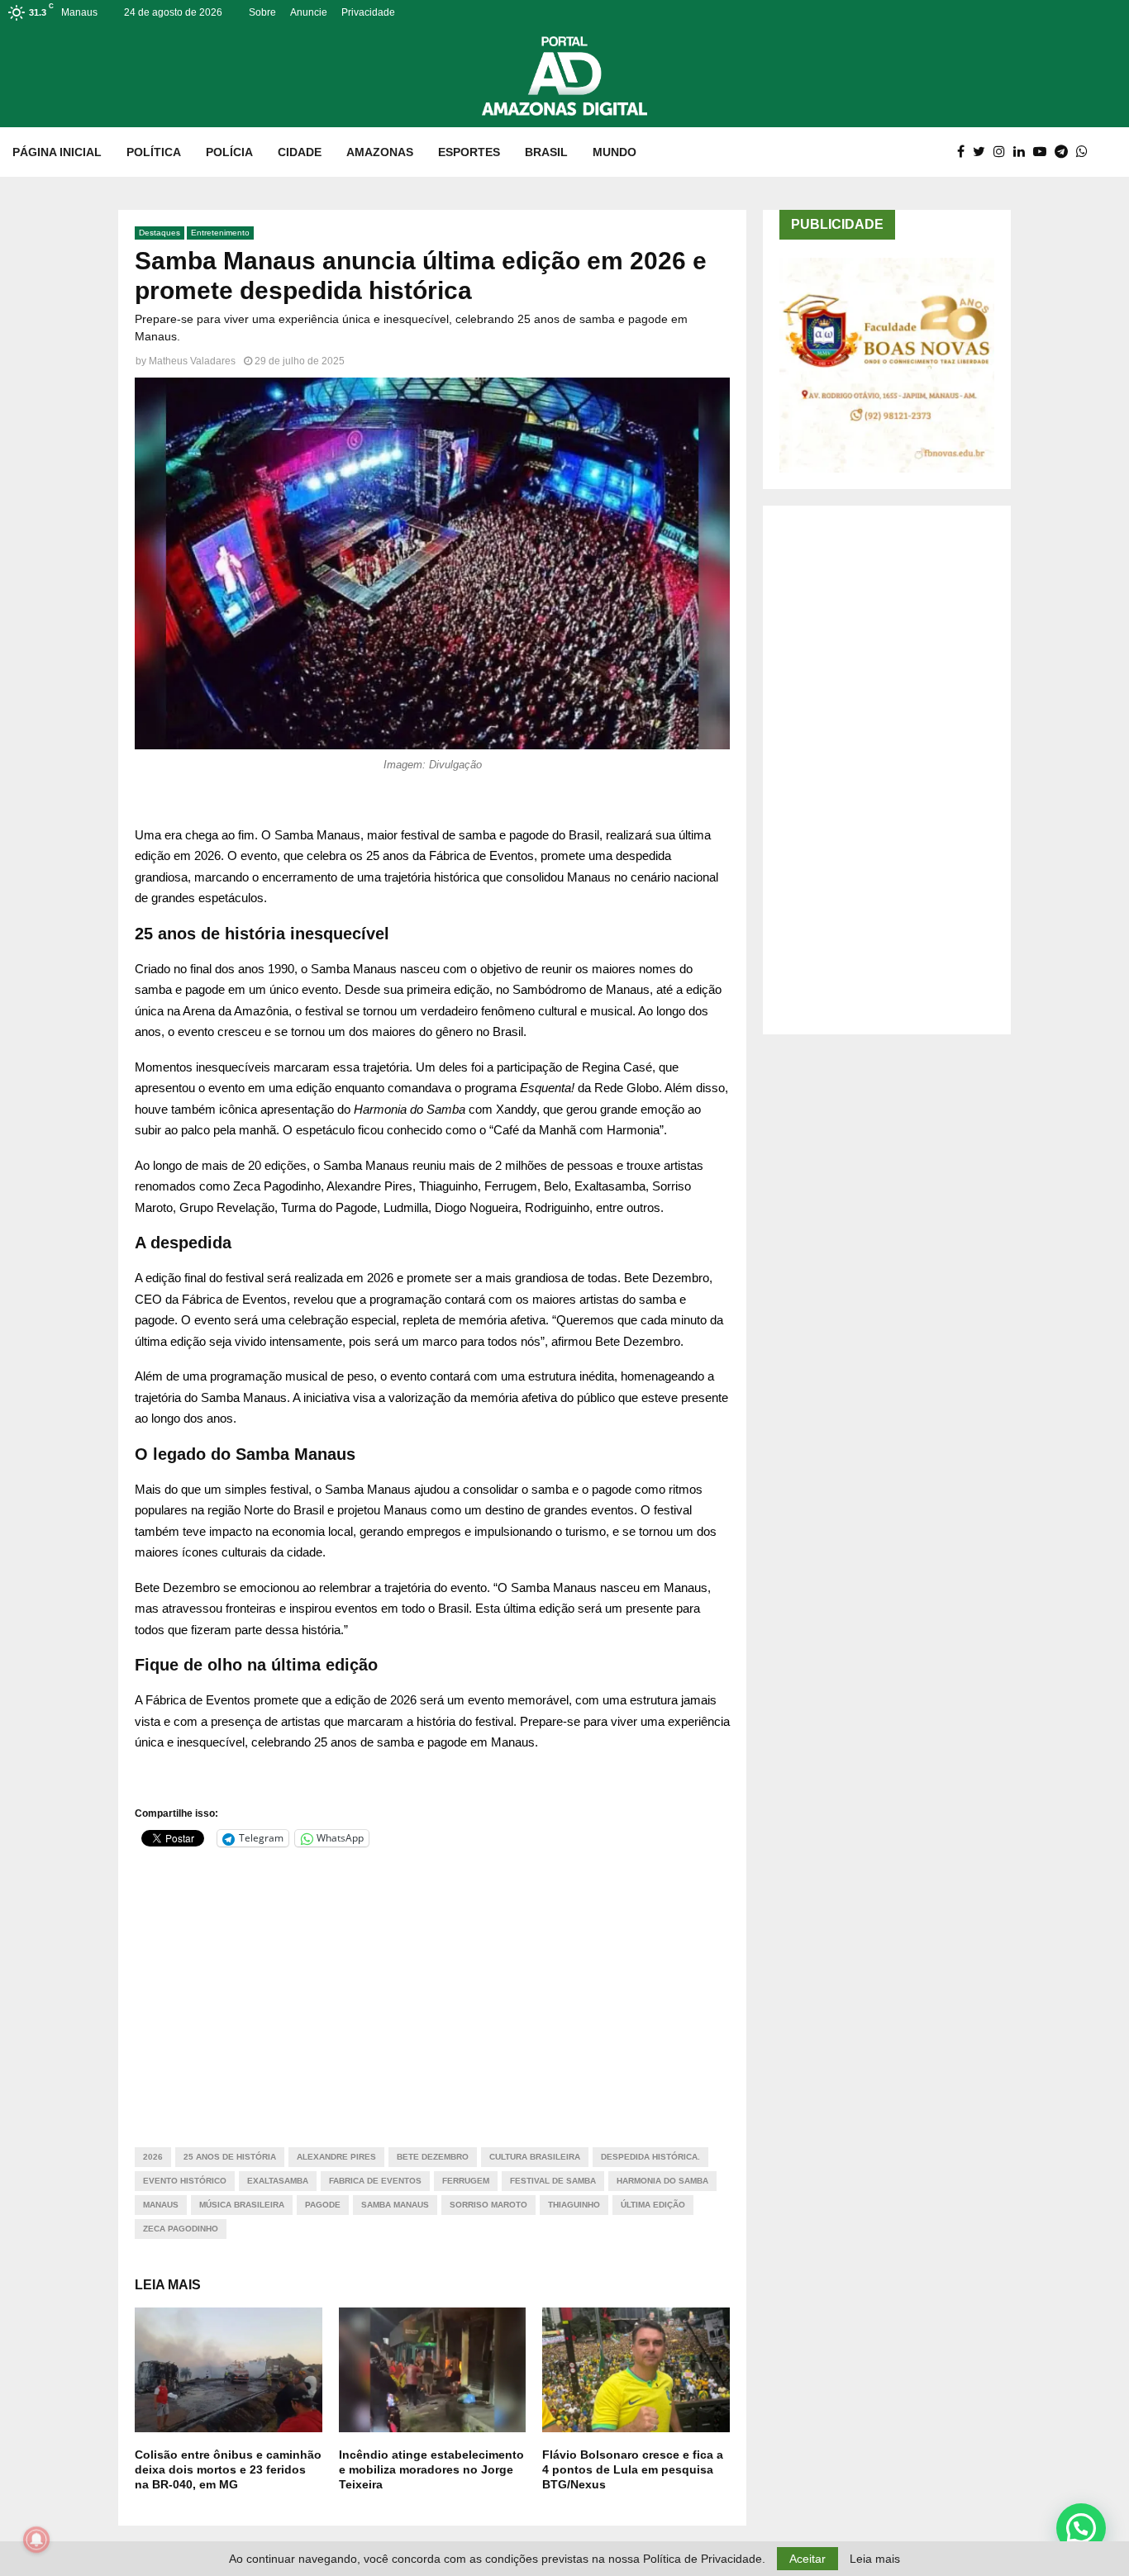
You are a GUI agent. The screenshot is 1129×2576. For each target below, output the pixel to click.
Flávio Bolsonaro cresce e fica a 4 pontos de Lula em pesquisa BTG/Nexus (633, 2469)
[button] (1081, 2528)
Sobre (262, 12)
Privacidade (368, 12)
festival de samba (553, 2181)
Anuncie (309, 12)
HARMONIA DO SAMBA (662, 2181)
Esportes (469, 152)
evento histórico (185, 2181)
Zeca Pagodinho (181, 2229)
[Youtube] (1044, 152)
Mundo (615, 152)
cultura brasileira (535, 2157)
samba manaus (395, 2205)
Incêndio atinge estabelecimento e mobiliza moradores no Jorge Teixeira (431, 2469)
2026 (153, 2157)
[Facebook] (965, 152)
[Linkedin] (1023, 152)
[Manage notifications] (36, 2540)
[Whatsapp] (1086, 152)
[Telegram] (1065, 152)
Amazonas (380, 152)
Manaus (161, 2205)
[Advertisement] (432, 1987)
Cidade (300, 152)
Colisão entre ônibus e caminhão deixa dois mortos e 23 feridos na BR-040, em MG (228, 2469)
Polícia (229, 152)
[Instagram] (1003, 152)
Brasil (546, 152)
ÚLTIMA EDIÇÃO (653, 2205)
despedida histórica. (650, 2157)
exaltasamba (278, 2181)
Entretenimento (220, 233)
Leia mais (875, 2559)
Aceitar (807, 2559)
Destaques (160, 233)
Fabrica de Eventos (375, 2181)
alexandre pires (336, 2157)
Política (154, 152)
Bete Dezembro (433, 2157)
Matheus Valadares (192, 361)
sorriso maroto (488, 2205)
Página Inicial (57, 152)
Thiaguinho (574, 2205)
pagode (323, 2205)
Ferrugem (466, 2181)
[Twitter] (983, 152)
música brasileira (242, 2205)
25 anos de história (230, 2157)
